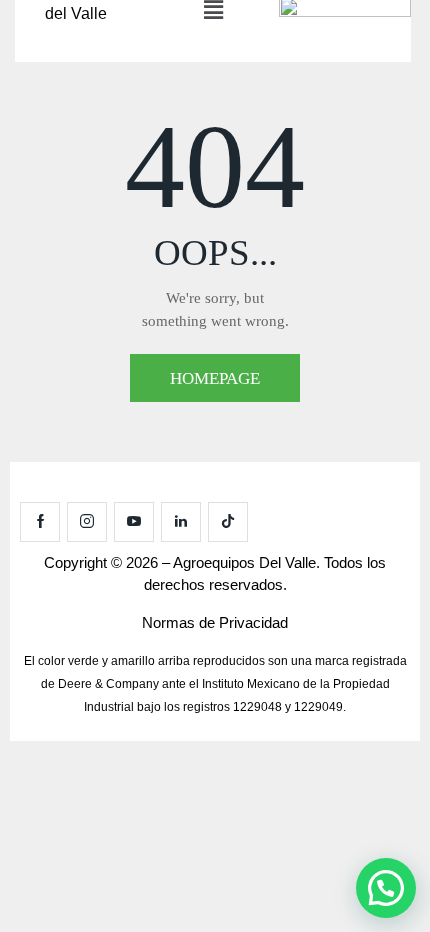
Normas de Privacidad (215, 622)
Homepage (215, 378)
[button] (386, 888)
